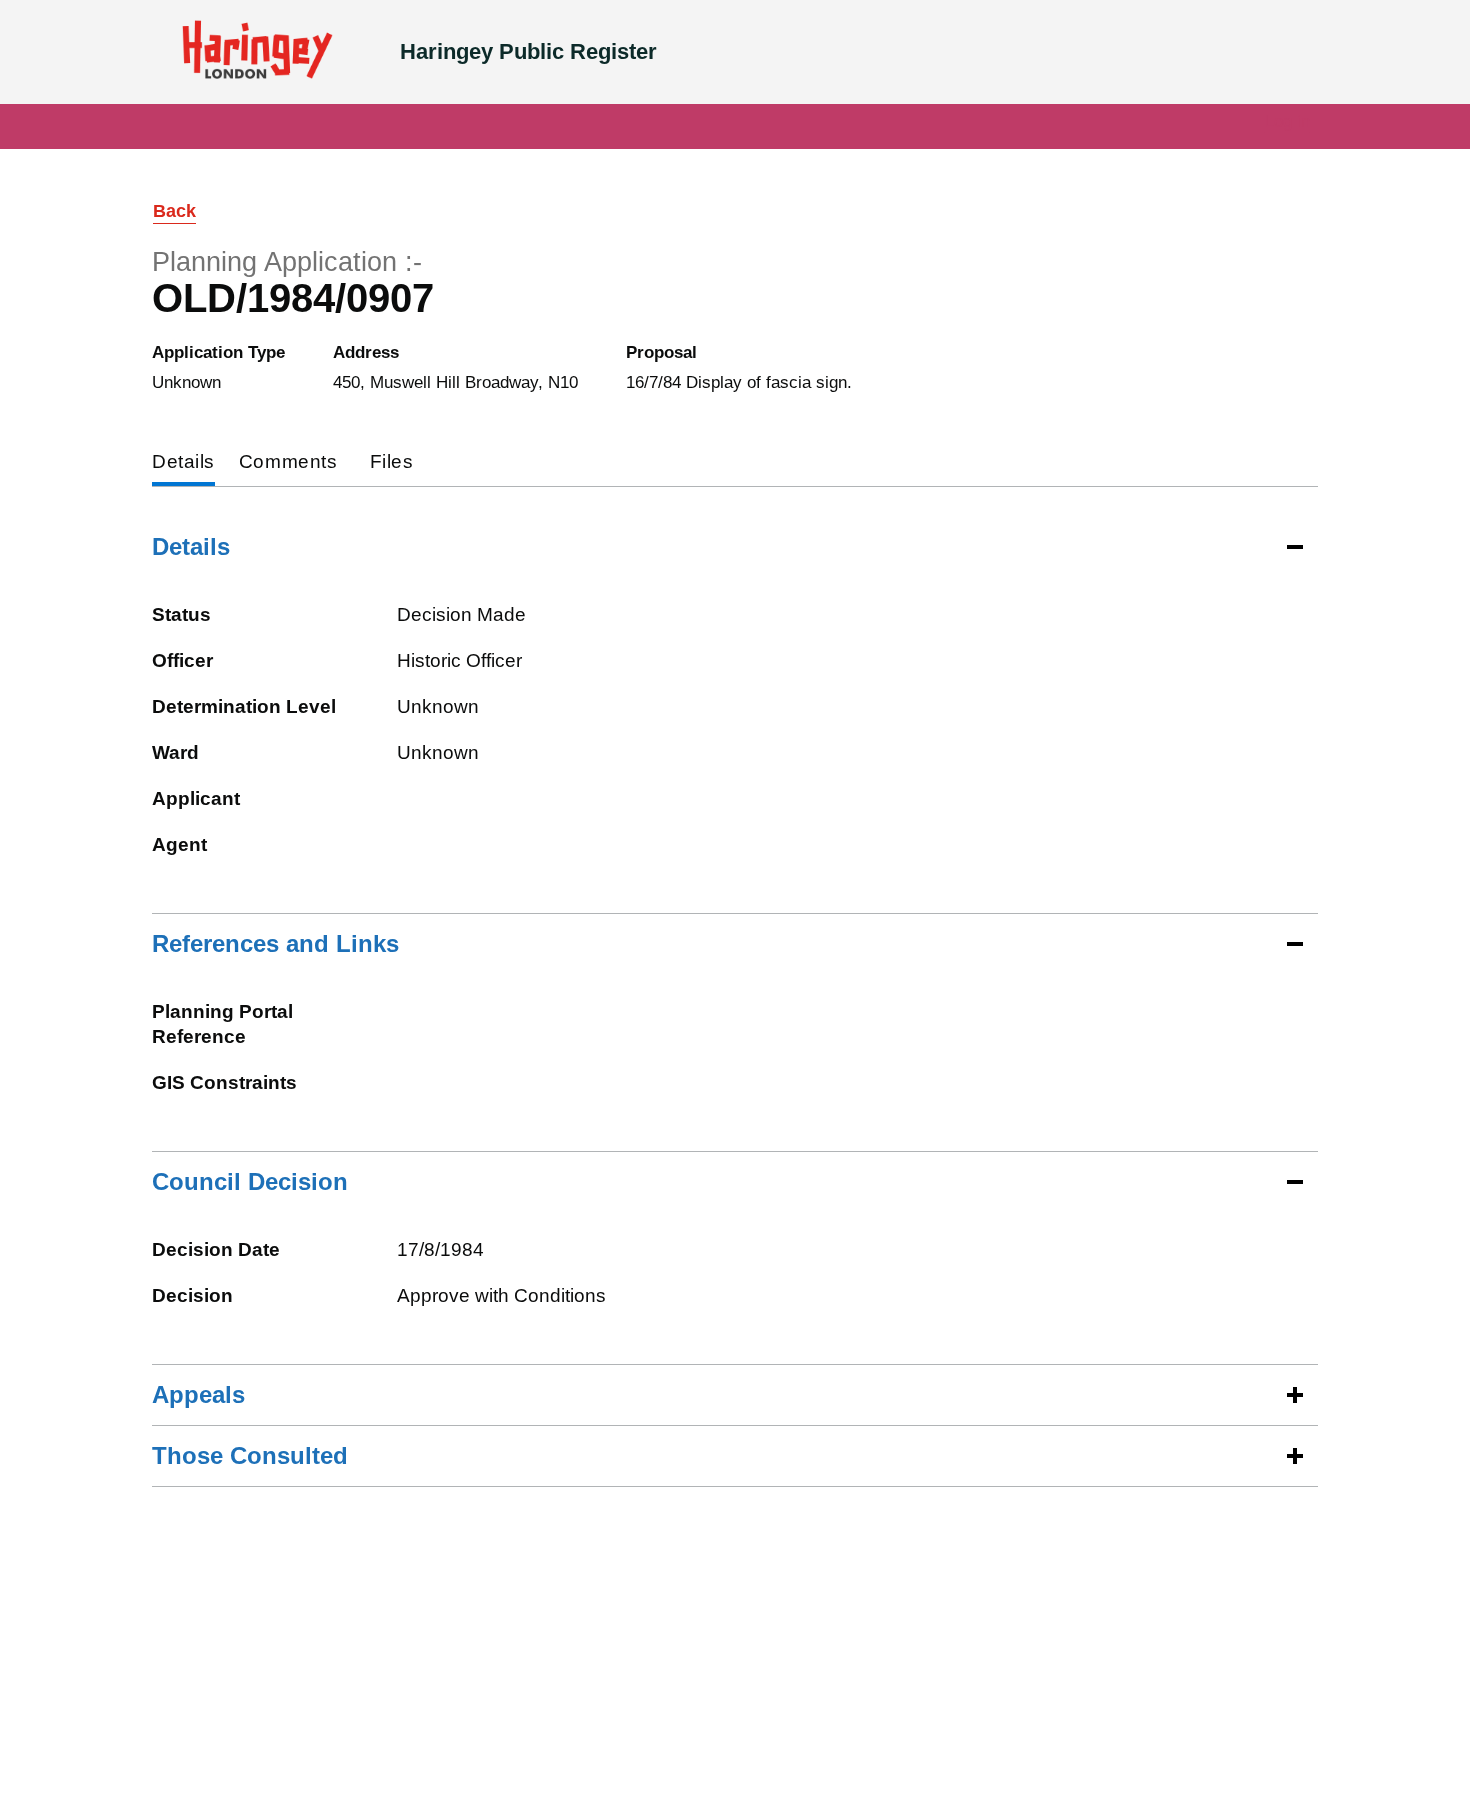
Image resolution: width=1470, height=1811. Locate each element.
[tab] (183, 463)
